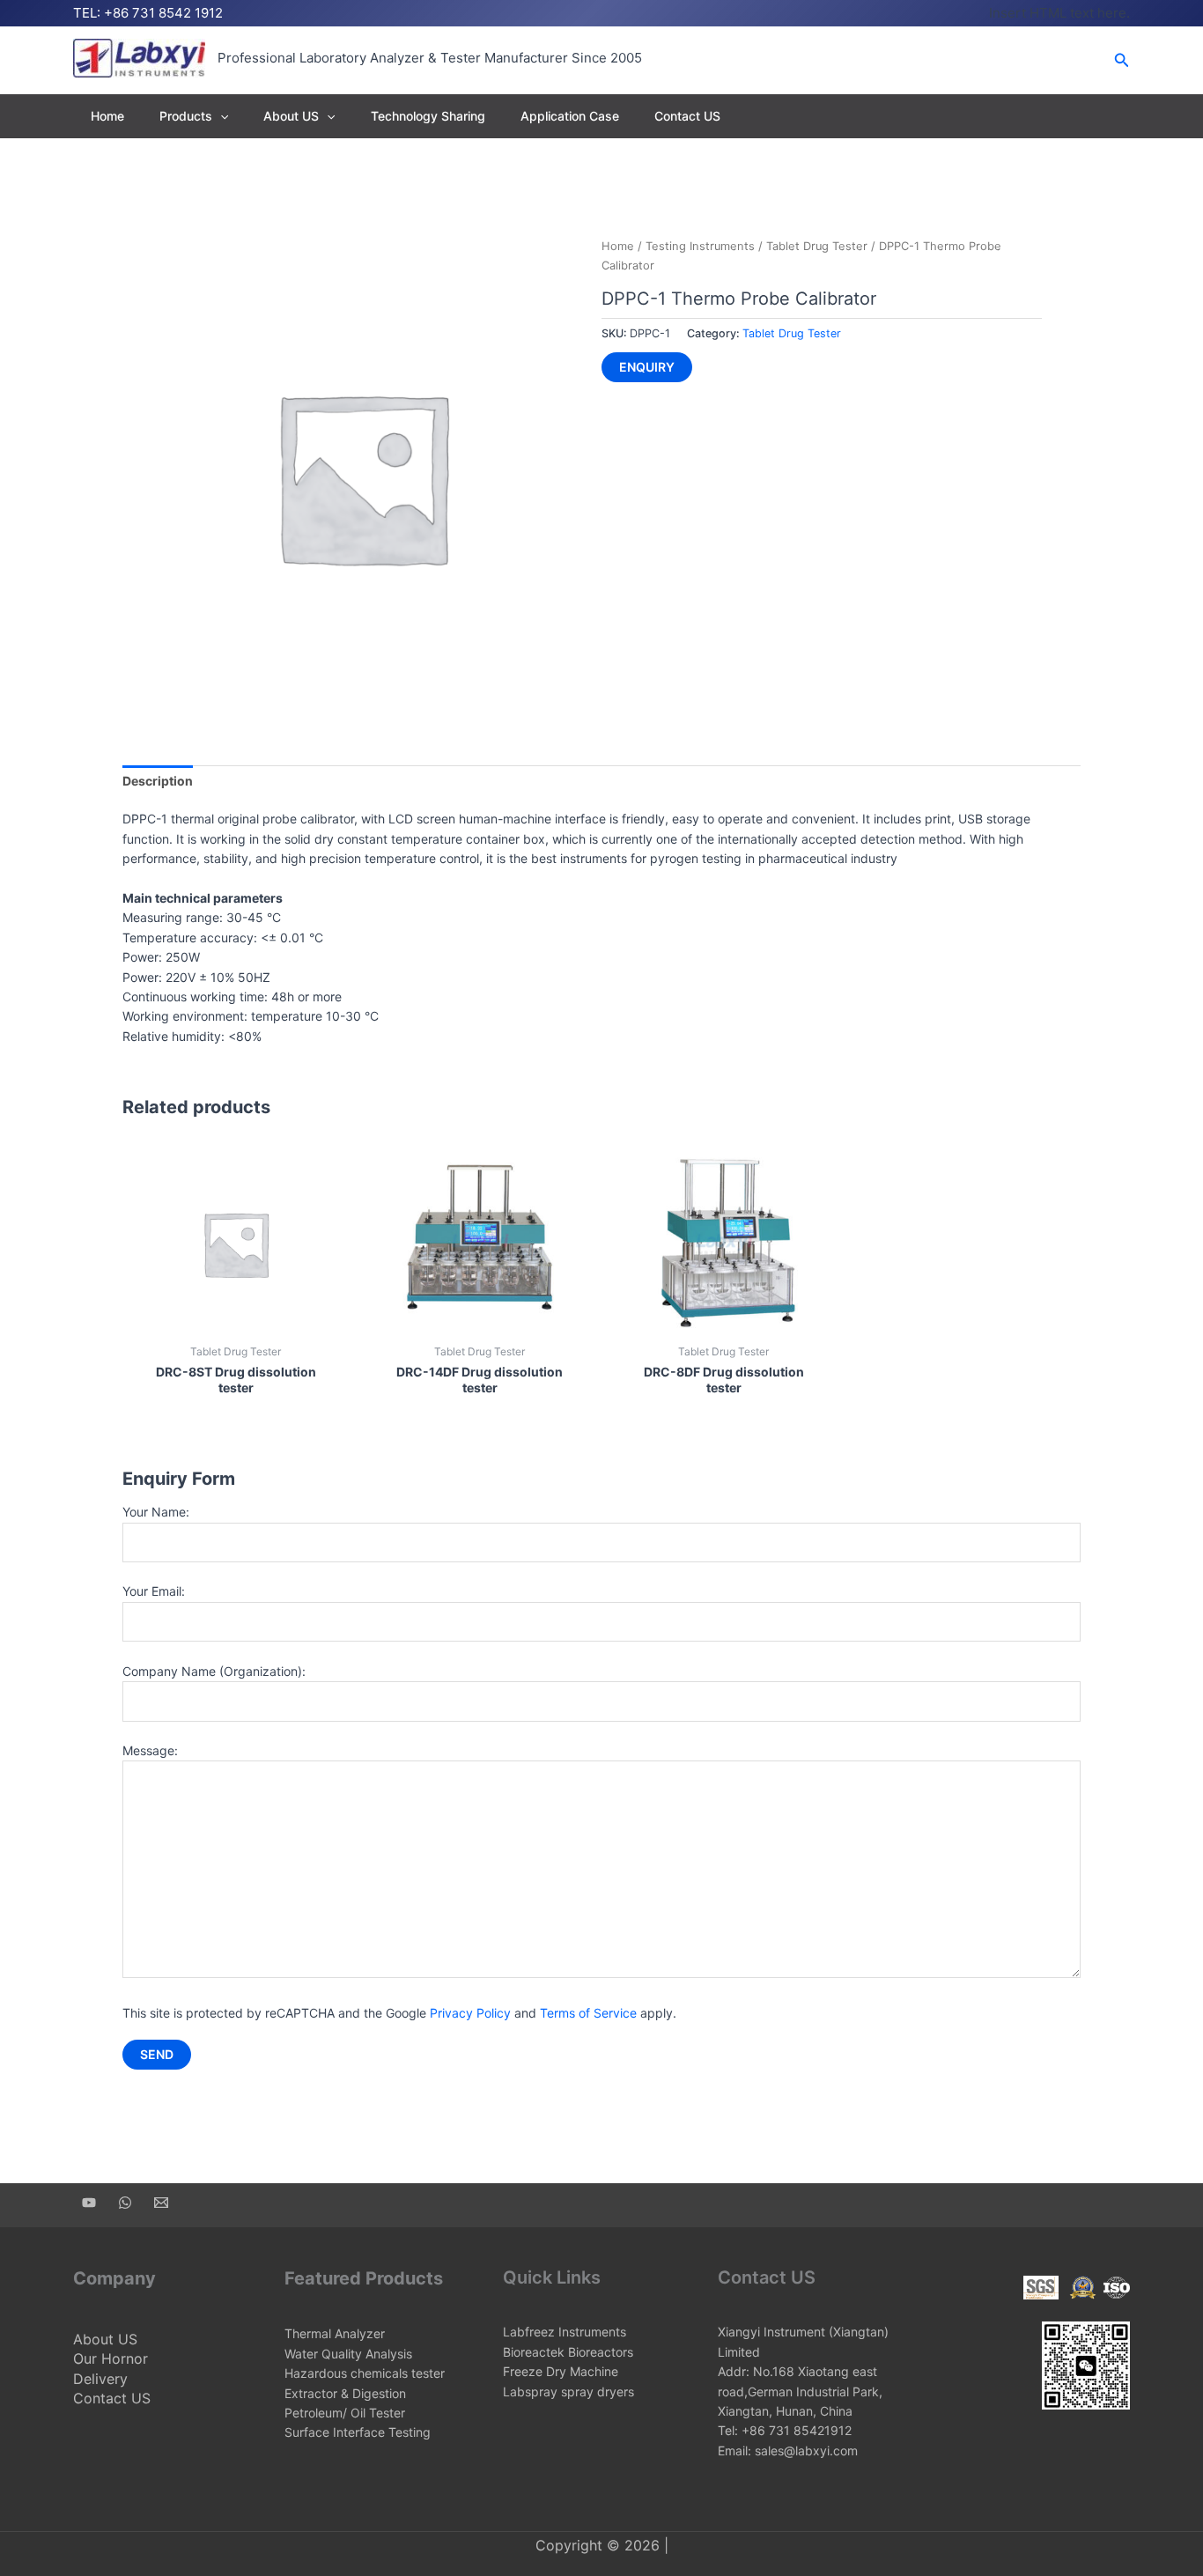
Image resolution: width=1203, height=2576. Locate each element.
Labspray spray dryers (568, 2391)
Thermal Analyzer (335, 2333)
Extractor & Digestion (345, 2393)
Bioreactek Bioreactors (568, 2352)
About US (291, 116)
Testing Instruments (700, 246)
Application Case (570, 116)
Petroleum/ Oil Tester (345, 2413)
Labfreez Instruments (565, 2332)
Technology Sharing (428, 116)
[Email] (161, 2203)
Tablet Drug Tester (817, 246)
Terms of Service (588, 2013)
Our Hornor (111, 2358)
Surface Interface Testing (358, 2432)
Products (186, 116)
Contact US (687, 116)
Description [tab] (158, 781)
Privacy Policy (470, 2013)
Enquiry (647, 367)
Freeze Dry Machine (561, 2371)
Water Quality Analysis (348, 2354)
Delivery (100, 2379)
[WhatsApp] (125, 2203)
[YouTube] (89, 2203)
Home (107, 116)
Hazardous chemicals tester (365, 2373)
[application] (220, 116)
